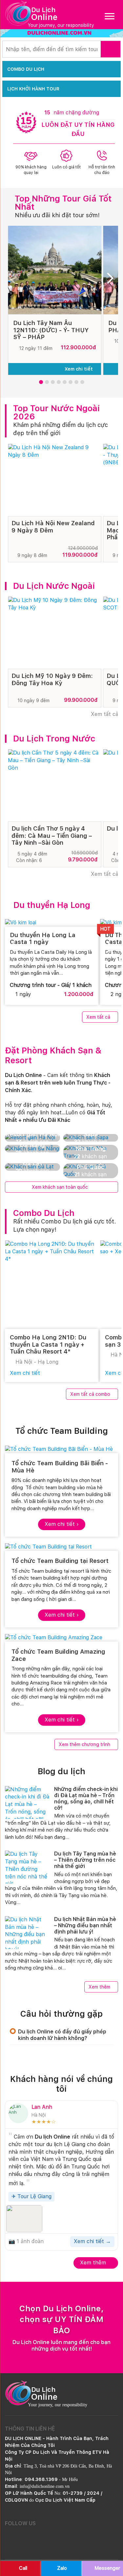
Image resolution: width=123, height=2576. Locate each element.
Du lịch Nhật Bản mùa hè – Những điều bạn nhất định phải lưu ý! (85, 1925)
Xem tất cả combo (90, 1394)
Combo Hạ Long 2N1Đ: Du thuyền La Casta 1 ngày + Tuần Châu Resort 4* (48, 1344)
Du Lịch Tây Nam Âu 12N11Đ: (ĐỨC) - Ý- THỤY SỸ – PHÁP (51, 330)
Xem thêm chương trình (84, 1744)
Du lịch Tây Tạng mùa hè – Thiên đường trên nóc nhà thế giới (85, 1860)
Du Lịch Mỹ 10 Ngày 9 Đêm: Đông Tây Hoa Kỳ (52, 679)
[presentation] (15, 280)
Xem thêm (99, 1987)
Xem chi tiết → (92, 2241)
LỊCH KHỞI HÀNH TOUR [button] (33, 89)
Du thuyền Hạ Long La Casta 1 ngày (43, 939)
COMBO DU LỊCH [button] (26, 69)
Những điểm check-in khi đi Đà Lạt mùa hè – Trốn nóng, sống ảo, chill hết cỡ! (86, 1799)
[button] (41, 382)
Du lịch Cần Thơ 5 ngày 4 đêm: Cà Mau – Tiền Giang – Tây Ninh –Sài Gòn (52, 836)
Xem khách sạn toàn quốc (60, 1187)
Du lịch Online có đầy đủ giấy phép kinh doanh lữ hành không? (62, 2035)
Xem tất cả (104, 714)
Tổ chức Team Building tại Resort (60, 1561)
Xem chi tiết (79, 369)
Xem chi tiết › (62, 1524)
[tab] (61, 2035)
